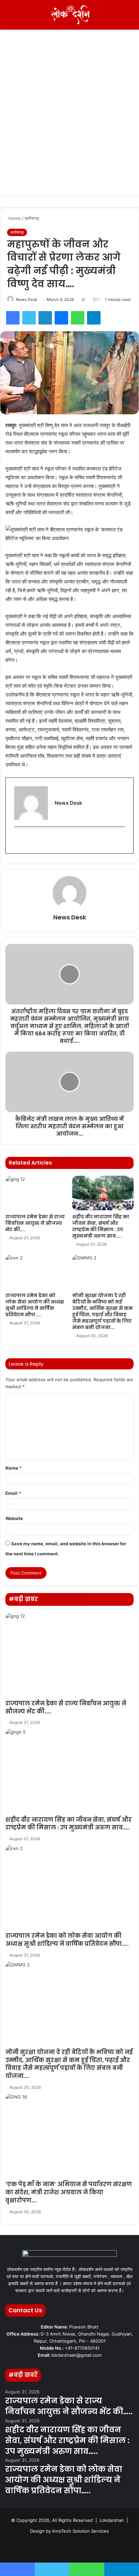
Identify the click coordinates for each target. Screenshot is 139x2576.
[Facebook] (13, 318)
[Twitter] (29, 318)
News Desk (27, 299)
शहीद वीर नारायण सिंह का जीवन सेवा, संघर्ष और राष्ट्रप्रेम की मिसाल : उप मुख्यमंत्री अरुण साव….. (101, 1226)
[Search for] (131, 17)
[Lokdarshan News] (69, 15)
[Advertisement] (69, 123)
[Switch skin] (119, 17)
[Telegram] (94, 318)
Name (13, 1468)
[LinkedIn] (45, 318)
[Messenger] (61, 318)
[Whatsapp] (102, 2548)
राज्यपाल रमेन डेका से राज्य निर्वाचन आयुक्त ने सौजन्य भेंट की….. (35, 1223)
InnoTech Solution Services (81, 2531)
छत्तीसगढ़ (32, 218)
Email (13, 1493)
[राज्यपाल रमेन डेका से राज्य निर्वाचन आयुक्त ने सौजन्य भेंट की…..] (36, 1193)
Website (14, 1518)
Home (14, 218)
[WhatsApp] (78, 318)
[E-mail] (18, 840)
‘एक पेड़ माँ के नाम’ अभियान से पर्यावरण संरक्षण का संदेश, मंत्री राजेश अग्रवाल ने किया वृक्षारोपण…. (69, 2192)
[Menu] (8, 17)
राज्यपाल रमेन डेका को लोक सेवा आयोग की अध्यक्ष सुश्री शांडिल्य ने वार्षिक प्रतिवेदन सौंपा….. (35, 1305)
